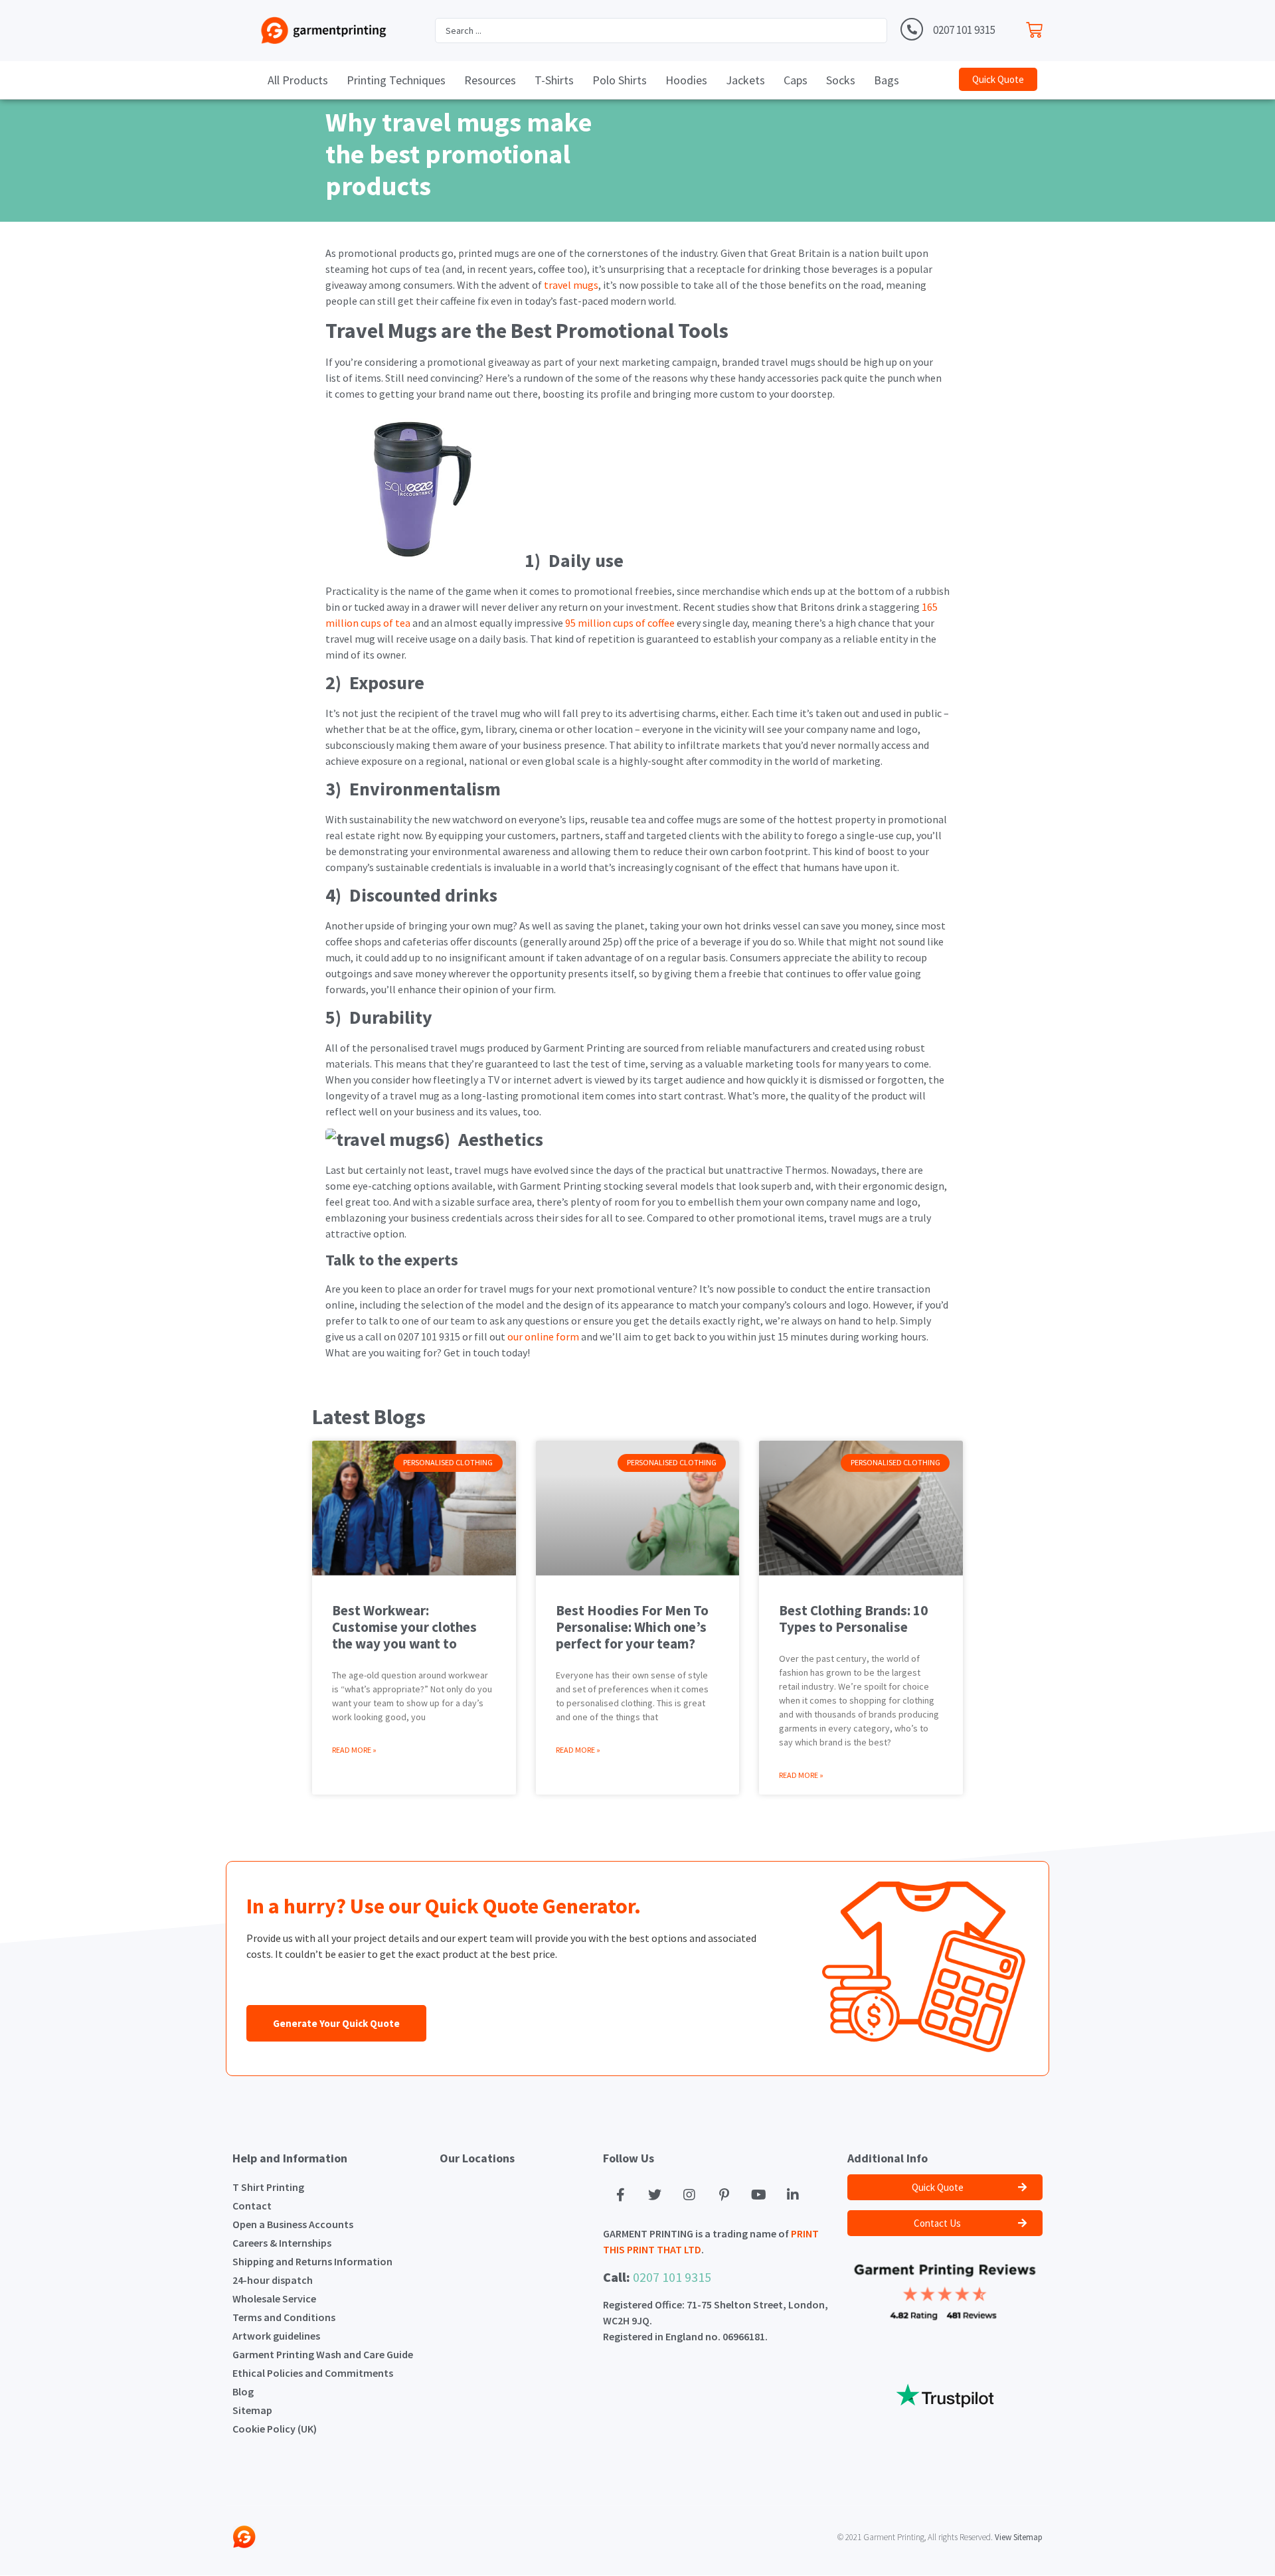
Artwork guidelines (276, 2336)
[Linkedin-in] (793, 2195)
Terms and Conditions (284, 2317)
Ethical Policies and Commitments (313, 2373)
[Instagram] (689, 2195)
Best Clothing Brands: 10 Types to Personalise (853, 1619)
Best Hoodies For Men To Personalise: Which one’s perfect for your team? (632, 1627)
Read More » (354, 1750)
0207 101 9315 (964, 30)
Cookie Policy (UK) (275, 2429)
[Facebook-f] (620, 2195)
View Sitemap (1019, 2537)
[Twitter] (655, 2195)
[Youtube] (758, 2195)
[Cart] (1038, 27)
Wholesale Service (274, 2298)
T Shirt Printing (268, 2187)
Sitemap (252, 2410)
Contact (252, 2206)
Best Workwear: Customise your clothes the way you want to (404, 1627)
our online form (542, 1336)
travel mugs (570, 285)
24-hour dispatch (273, 2280)
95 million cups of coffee (619, 623)
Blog (243, 2391)
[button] (998, 79)
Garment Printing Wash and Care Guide (323, 2354)
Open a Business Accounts (293, 2224)
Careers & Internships (282, 2243)
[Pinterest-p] (724, 2195)
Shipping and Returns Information (312, 2261)
